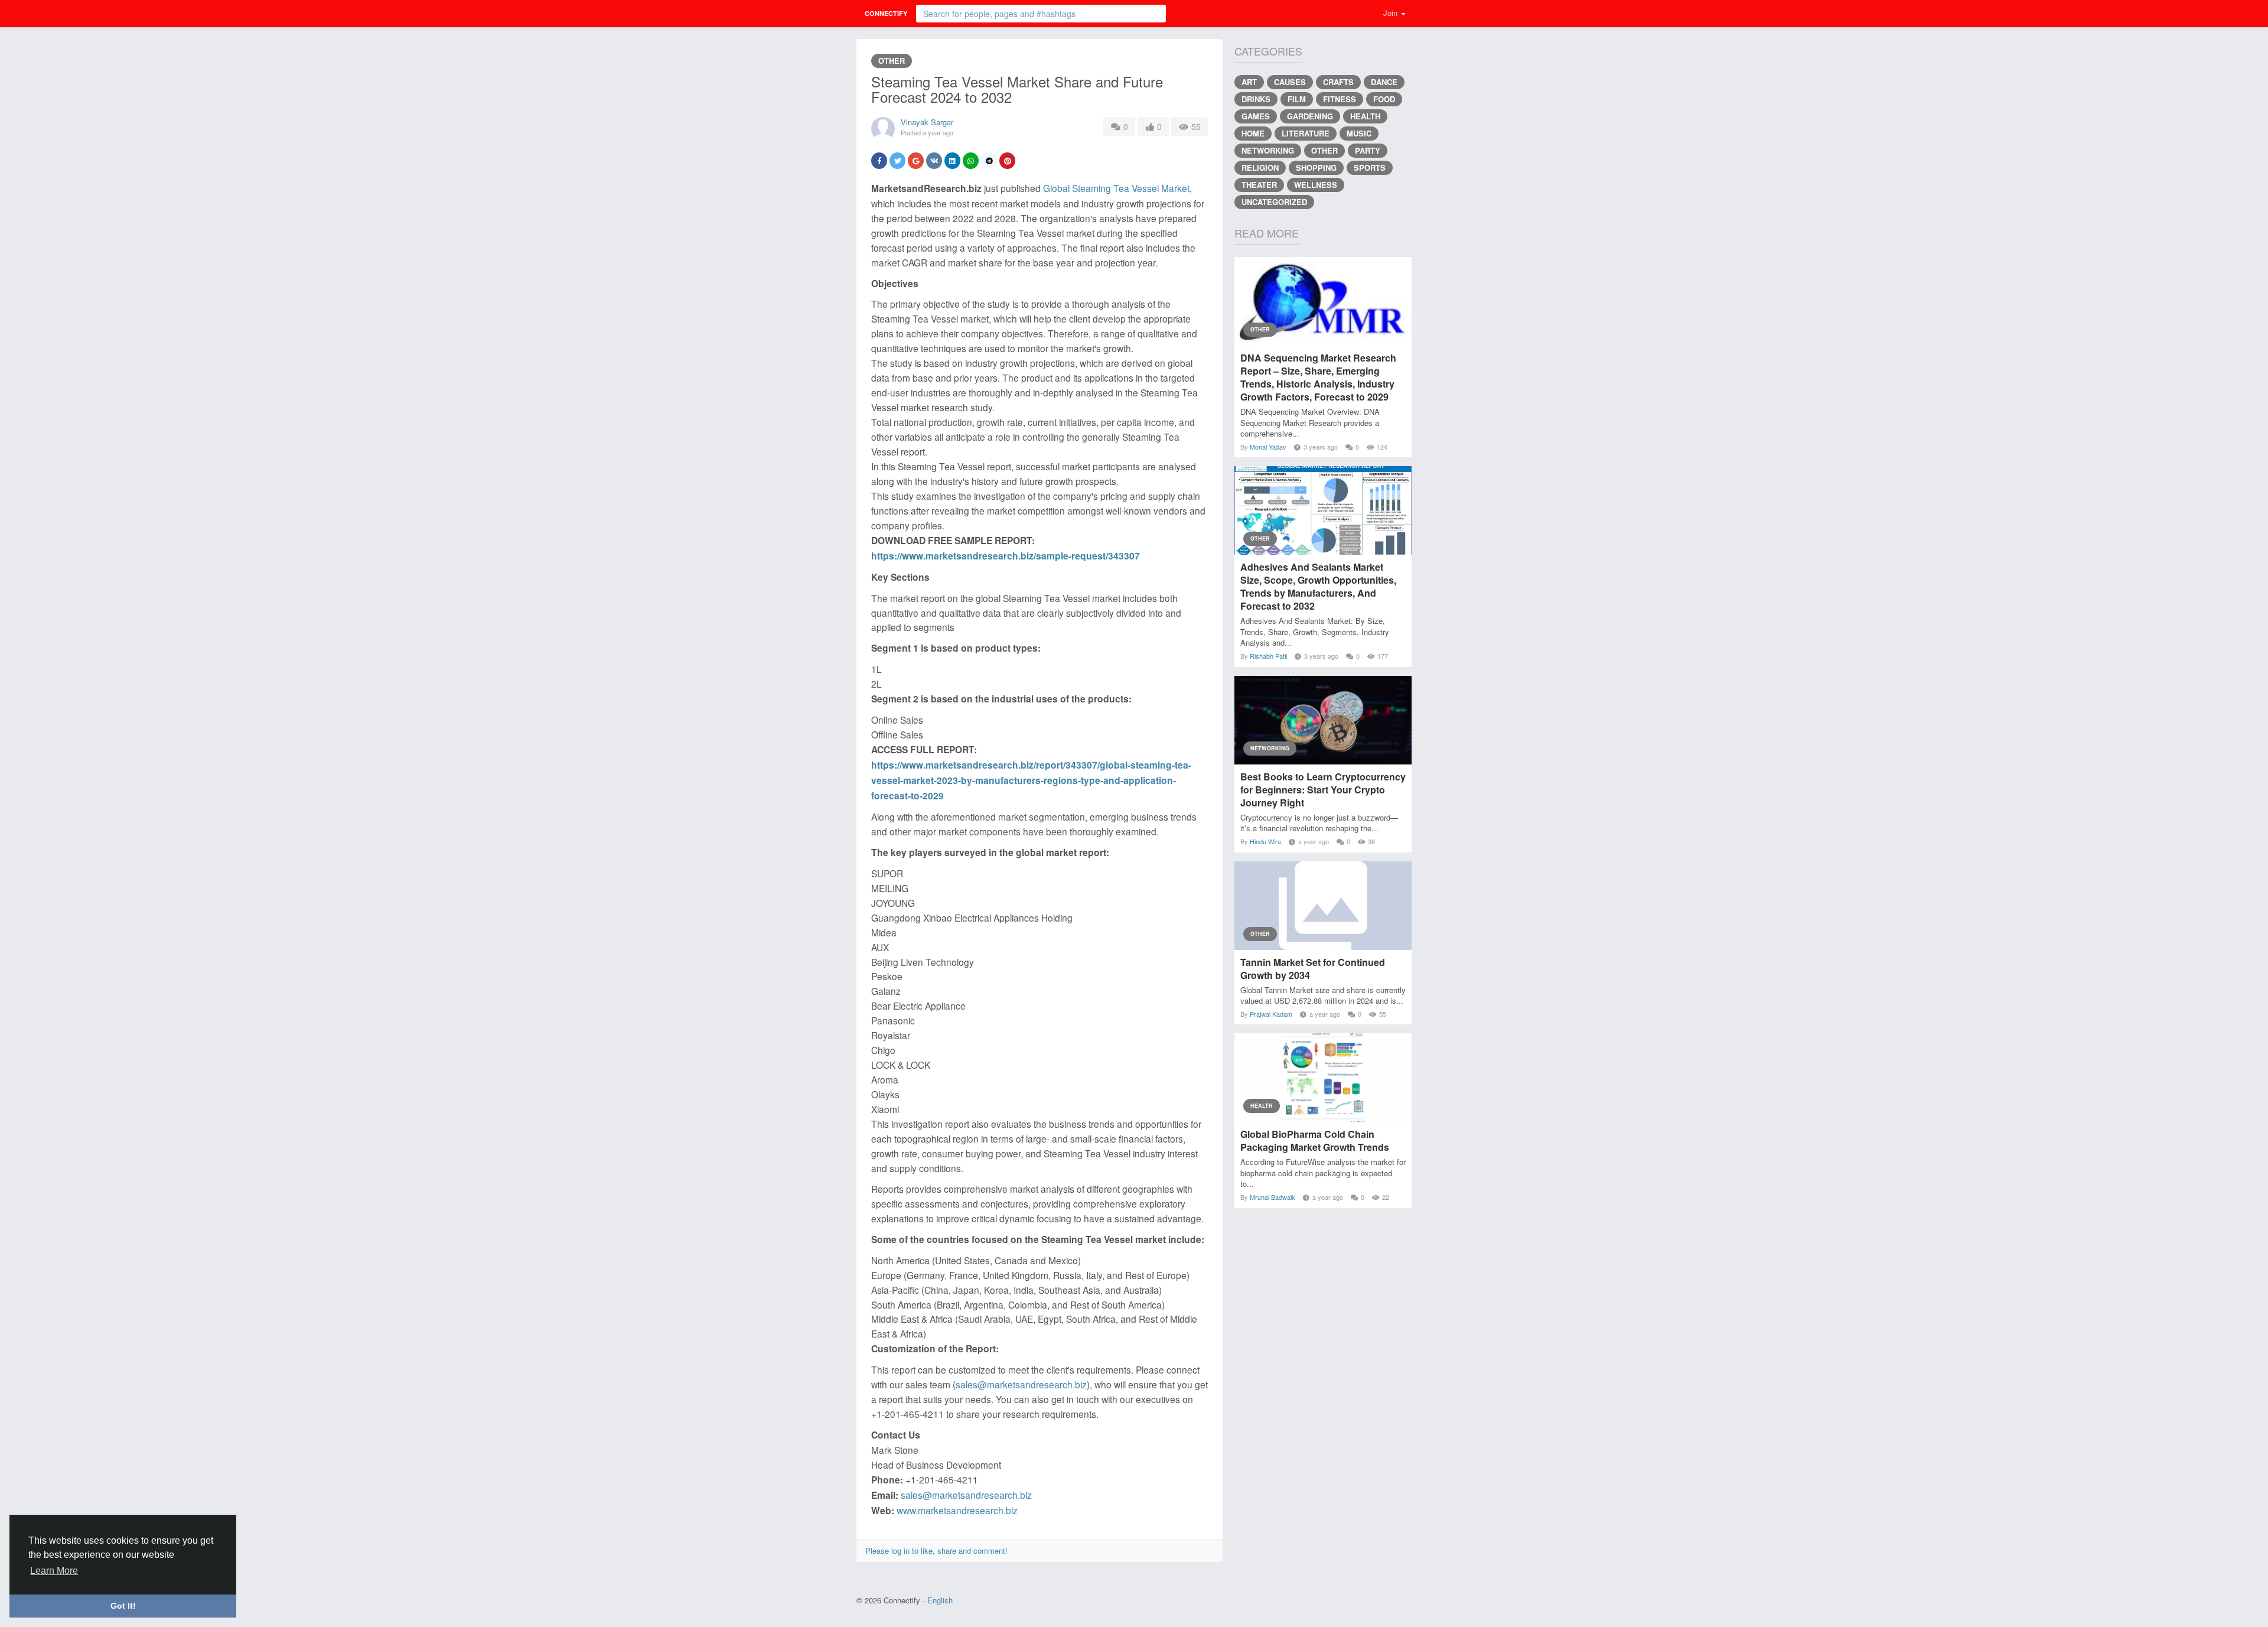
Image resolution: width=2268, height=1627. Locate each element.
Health (1365, 116)
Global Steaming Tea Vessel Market (1116, 188)
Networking (1268, 150)
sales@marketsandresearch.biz (1021, 1384)
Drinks (1256, 99)
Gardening (1310, 116)
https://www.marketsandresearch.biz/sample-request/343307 (1006, 556)
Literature (1306, 133)
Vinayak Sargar (927, 122)
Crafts (1338, 82)
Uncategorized (1274, 202)
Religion (1260, 167)
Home (1253, 133)
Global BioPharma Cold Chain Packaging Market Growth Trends (1315, 1141)
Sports (1370, 167)
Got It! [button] (123, 1606)
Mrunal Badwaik (1273, 1197)
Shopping (1316, 167)
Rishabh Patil (1268, 656)
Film (1297, 99)
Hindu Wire (1265, 841)
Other (892, 61)
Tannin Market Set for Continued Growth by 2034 (1313, 969)
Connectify (886, 13)
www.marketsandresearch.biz (957, 1510)
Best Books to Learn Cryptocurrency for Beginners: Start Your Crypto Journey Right (1323, 790)
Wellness (1316, 185)
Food (1384, 99)
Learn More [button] (54, 1571)
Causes (1290, 82)
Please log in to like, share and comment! (936, 1550)
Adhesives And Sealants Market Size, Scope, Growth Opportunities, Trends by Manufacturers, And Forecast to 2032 (1318, 587)
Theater (1259, 185)
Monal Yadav (1268, 447)
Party (1368, 150)
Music (1359, 133)
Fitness (1340, 99)
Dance (1384, 82)
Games (1256, 116)
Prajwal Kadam (1271, 1014)
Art (1249, 82)
